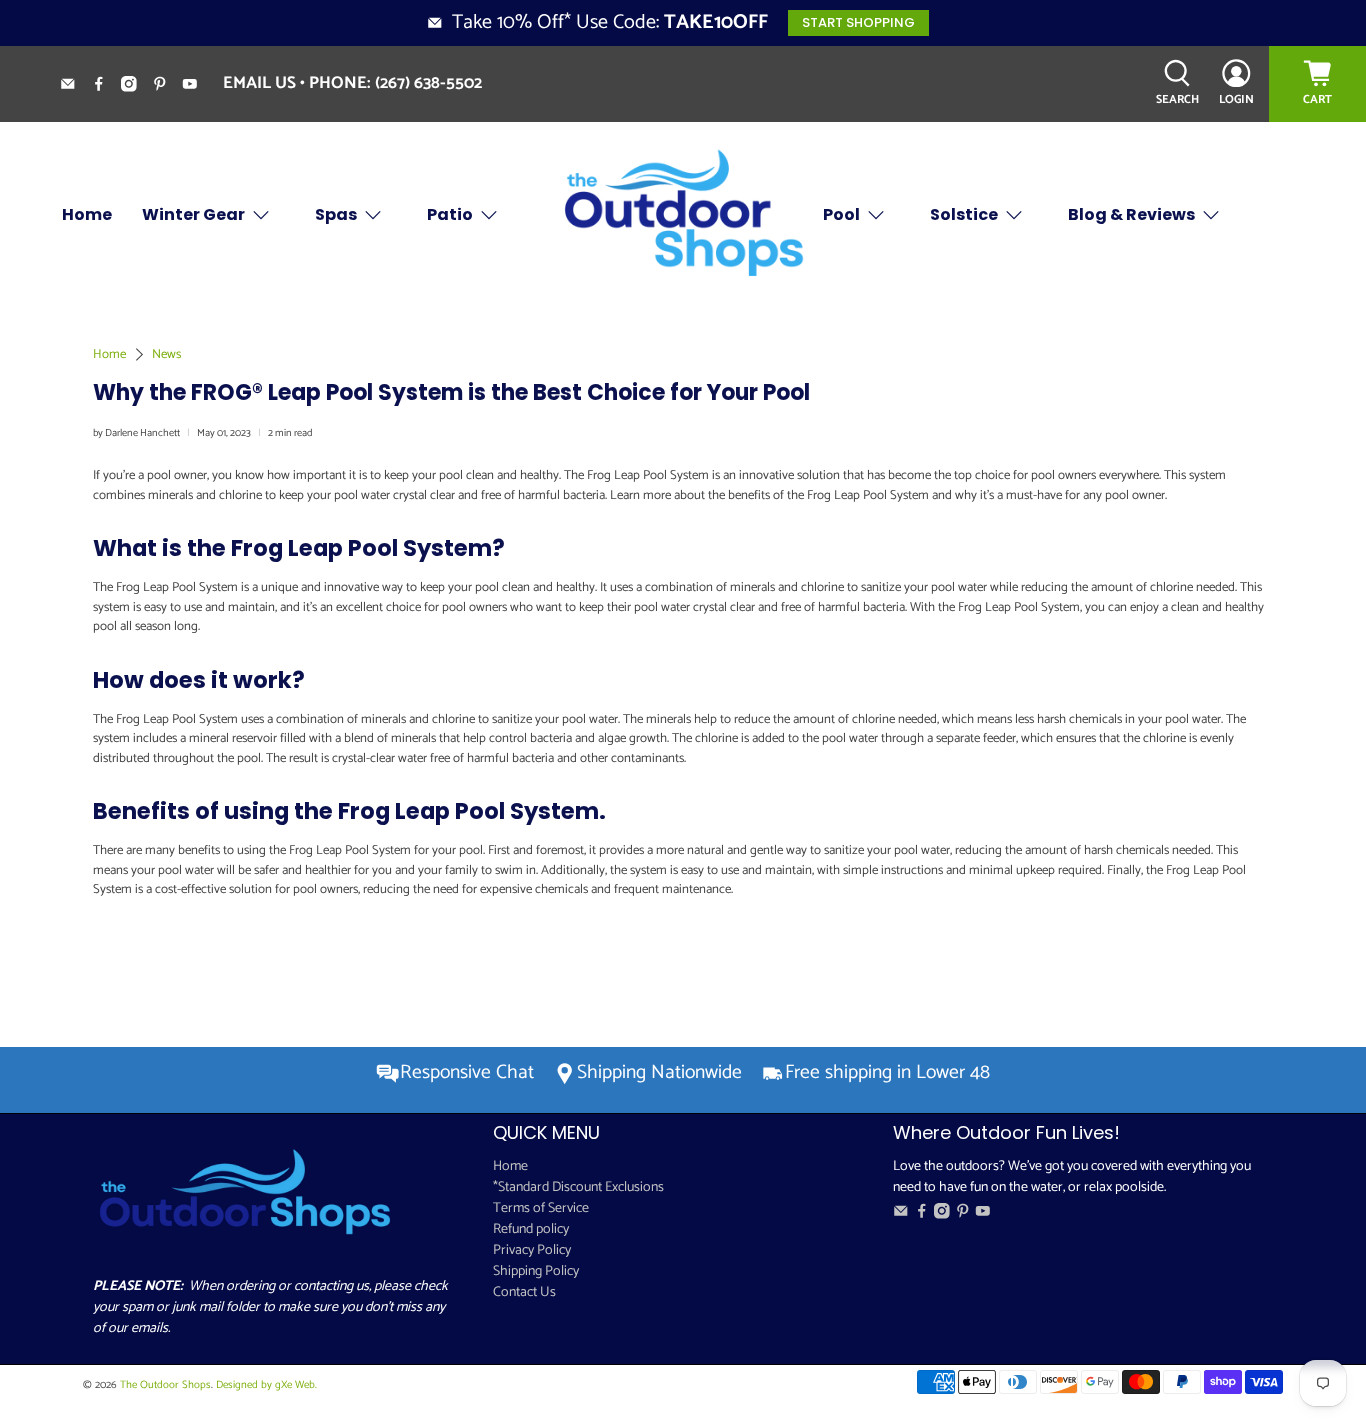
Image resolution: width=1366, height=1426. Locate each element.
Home (87, 214)
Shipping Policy (536, 1271)
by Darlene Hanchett (136, 433)
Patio (450, 214)
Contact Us (524, 1292)
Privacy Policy (532, 1250)
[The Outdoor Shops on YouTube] (197, 87)
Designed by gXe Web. (266, 1385)
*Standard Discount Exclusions (578, 1187)
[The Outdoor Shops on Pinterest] (167, 87)
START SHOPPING (858, 22)
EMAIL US (259, 83)
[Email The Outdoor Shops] (75, 87)
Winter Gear (193, 214)
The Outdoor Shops (165, 1385)
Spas (336, 214)
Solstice (964, 214)
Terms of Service (541, 1208)
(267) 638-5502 (428, 83)
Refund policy (531, 1229)
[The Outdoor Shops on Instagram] (136, 87)
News (166, 354)
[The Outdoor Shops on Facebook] (106, 87)
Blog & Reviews (1131, 214)
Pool (841, 214)
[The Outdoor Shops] (683, 214)
